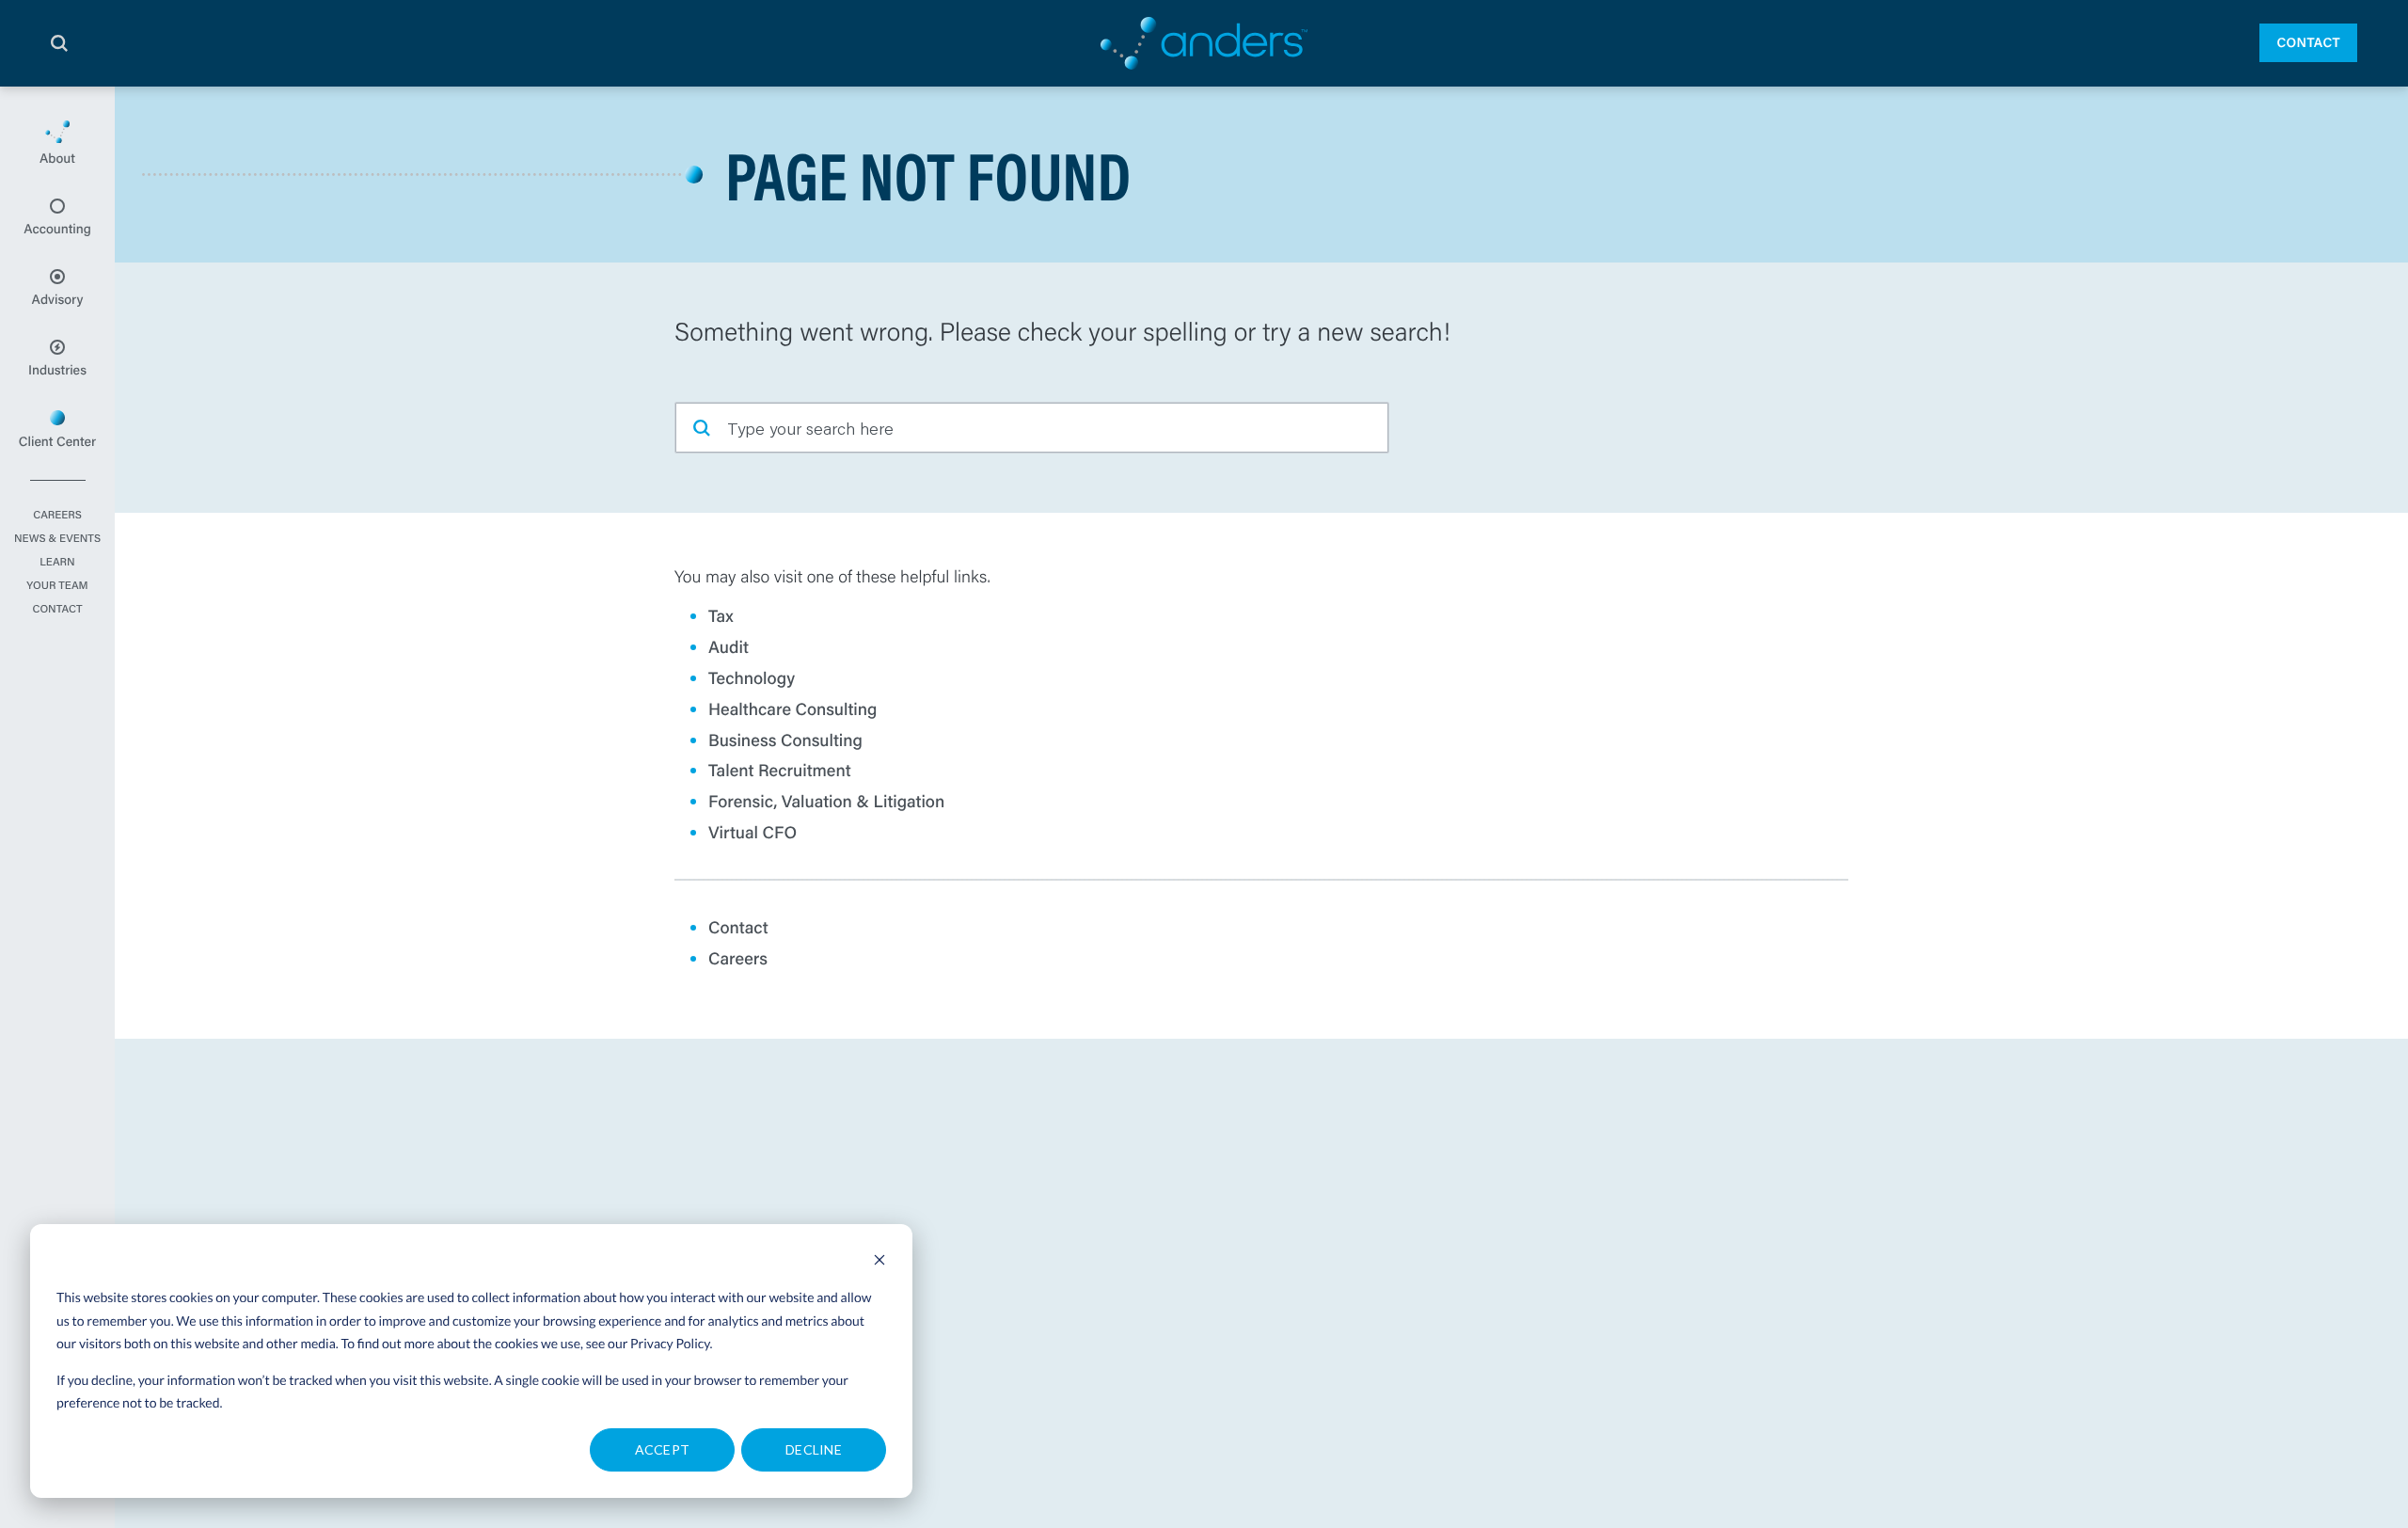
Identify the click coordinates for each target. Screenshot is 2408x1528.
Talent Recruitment (780, 770)
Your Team (57, 586)
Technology (752, 677)
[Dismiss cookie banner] (879, 1262)
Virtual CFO (752, 832)
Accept (663, 1449)
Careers (57, 516)
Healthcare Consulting (793, 708)
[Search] (59, 43)
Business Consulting (785, 740)
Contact (2308, 42)
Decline (814, 1449)
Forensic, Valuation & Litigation (826, 801)
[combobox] (1032, 428)
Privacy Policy (670, 1343)
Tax (721, 615)
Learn (57, 563)
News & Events (57, 539)
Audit (729, 646)
